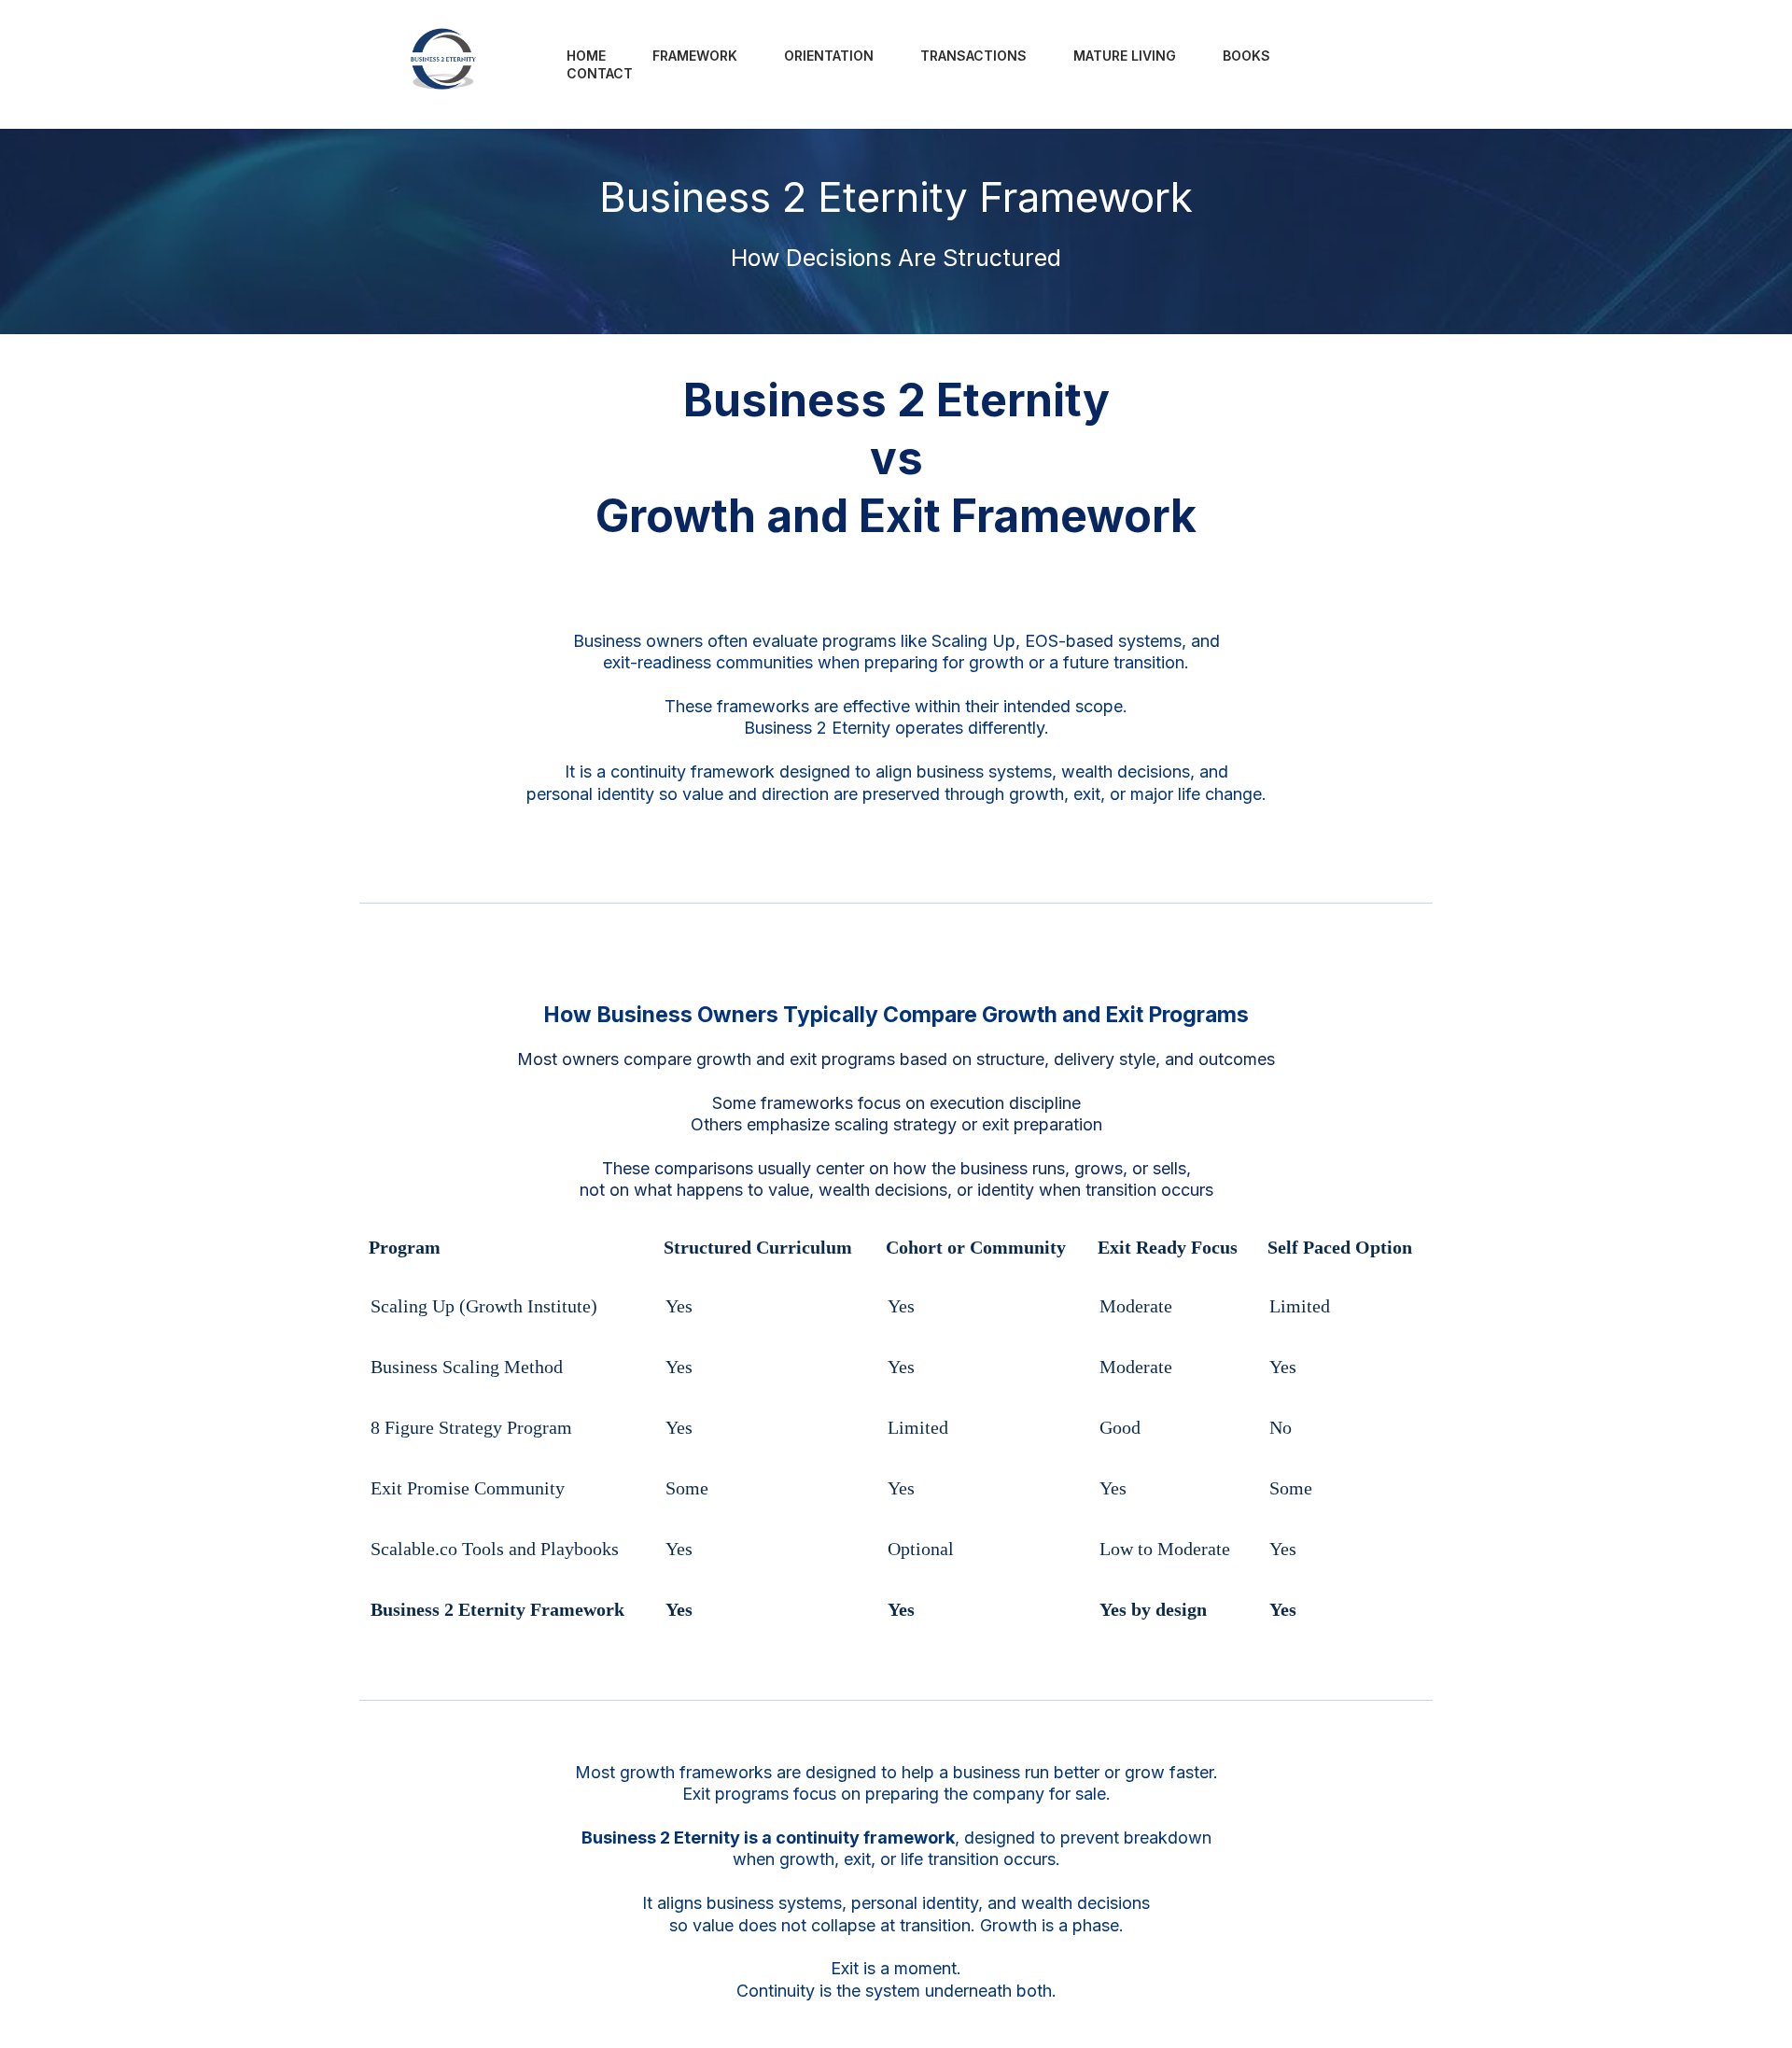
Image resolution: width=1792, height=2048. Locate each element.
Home (586, 56)
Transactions (973, 56)
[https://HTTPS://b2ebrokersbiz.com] (445, 64)
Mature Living (1125, 56)
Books (1246, 56)
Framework (695, 56)
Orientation (829, 56)
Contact (600, 73)
